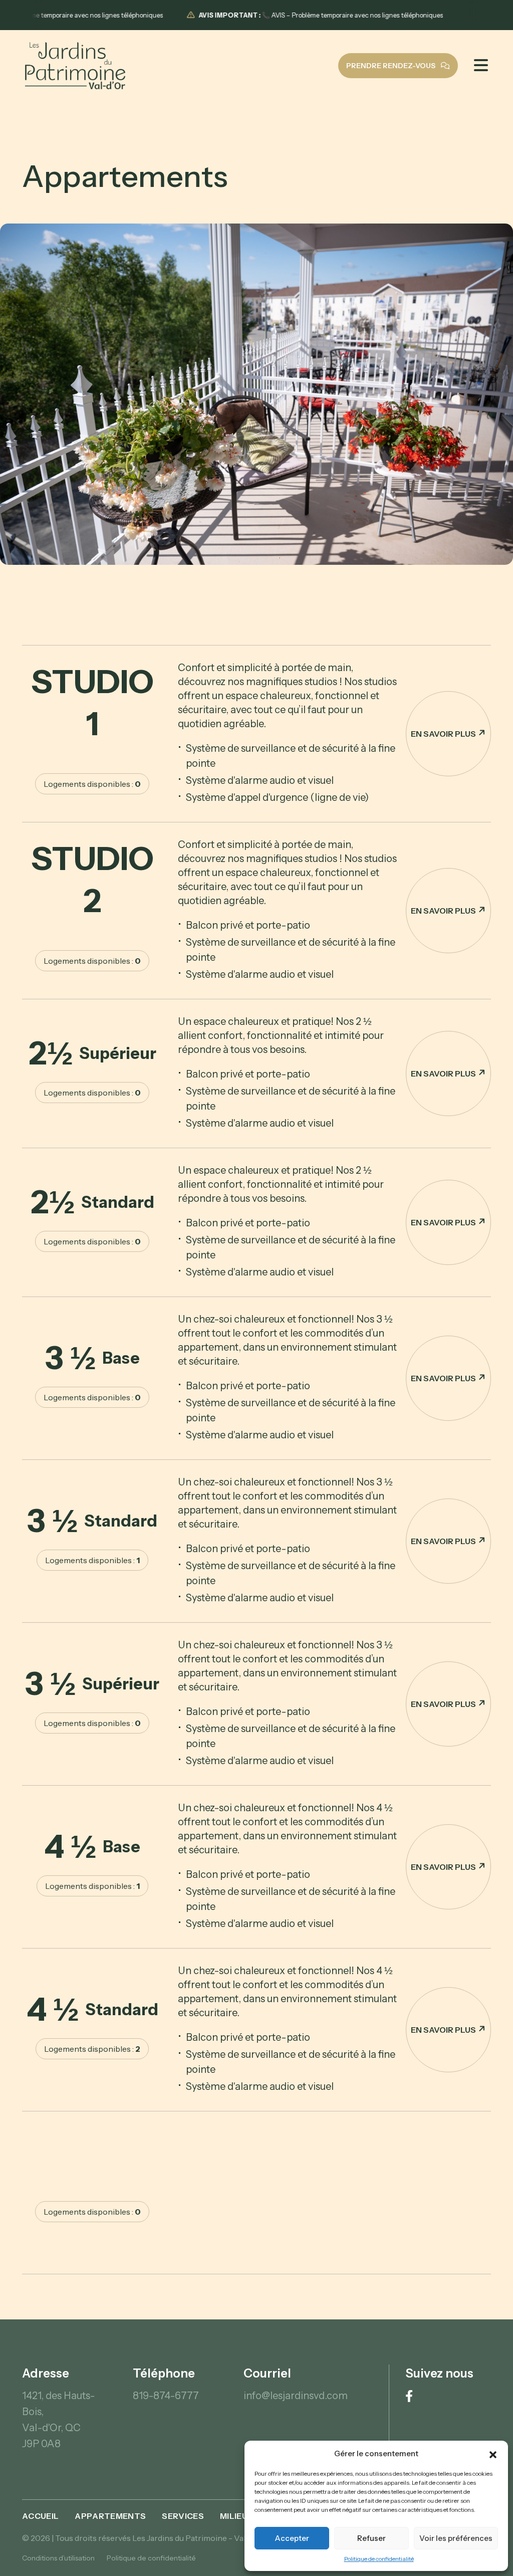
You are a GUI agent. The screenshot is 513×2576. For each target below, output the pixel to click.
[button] (493, 2454)
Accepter (292, 2538)
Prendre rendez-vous (392, 66)
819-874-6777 (166, 2396)
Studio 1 (92, 702)
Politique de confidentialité (379, 2559)
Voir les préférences (456, 2538)
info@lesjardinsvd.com (296, 2396)
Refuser (371, 2538)
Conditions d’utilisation (58, 2558)
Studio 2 (92, 879)
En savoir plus (443, 734)
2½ (92, 1053)
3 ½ (92, 1358)
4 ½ (92, 1846)
